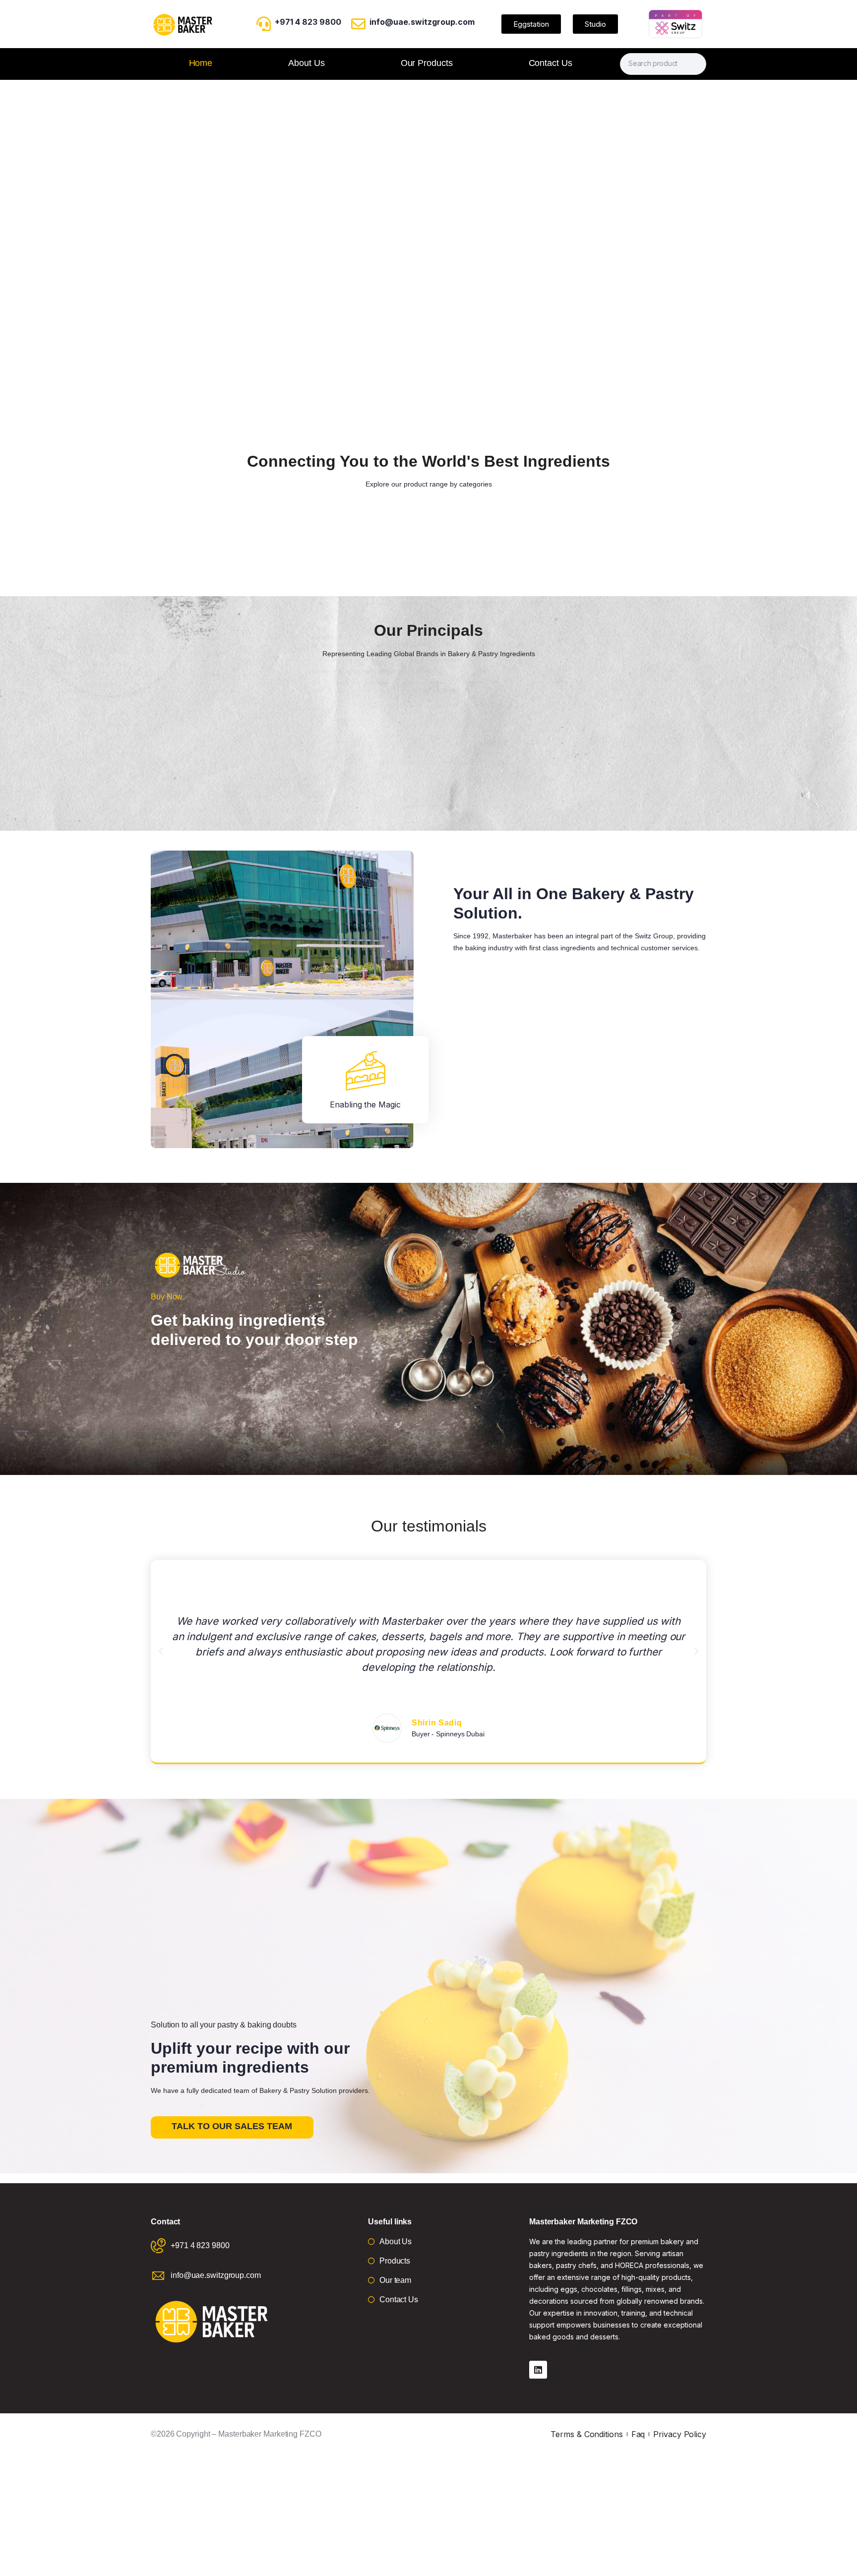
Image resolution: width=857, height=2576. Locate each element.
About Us (306, 63)
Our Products (427, 63)
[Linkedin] (538, 2370)
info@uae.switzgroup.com (422, 22)
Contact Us (551, 63)
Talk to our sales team (232, 2126)
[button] (161, 1652)
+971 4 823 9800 (308, 22)
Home (201, 63)
